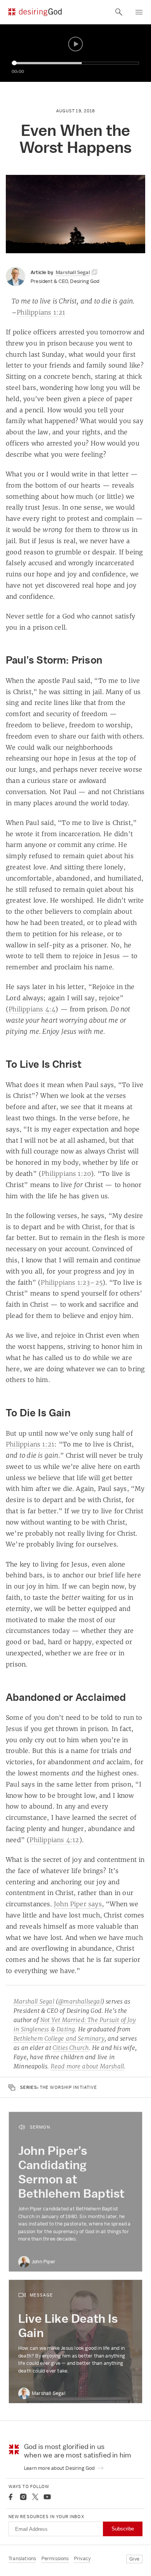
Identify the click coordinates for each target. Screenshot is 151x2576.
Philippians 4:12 (54, 1840)
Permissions (55, 2558)
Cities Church (71, 2048)
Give (134, 2559)
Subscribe (123, 2529)
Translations (22, 2558)
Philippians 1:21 (41, 312)
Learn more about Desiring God (60, 2468)
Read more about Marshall (88, 2066)
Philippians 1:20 (66, 1174)
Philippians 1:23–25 (72, 1282)
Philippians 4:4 (32, 1009)
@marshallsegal (80, 2001)
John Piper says (78, 1904)
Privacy (82, 2558)
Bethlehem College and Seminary (59, 2038)
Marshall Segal (34, 2001)
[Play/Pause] (75, 44)
